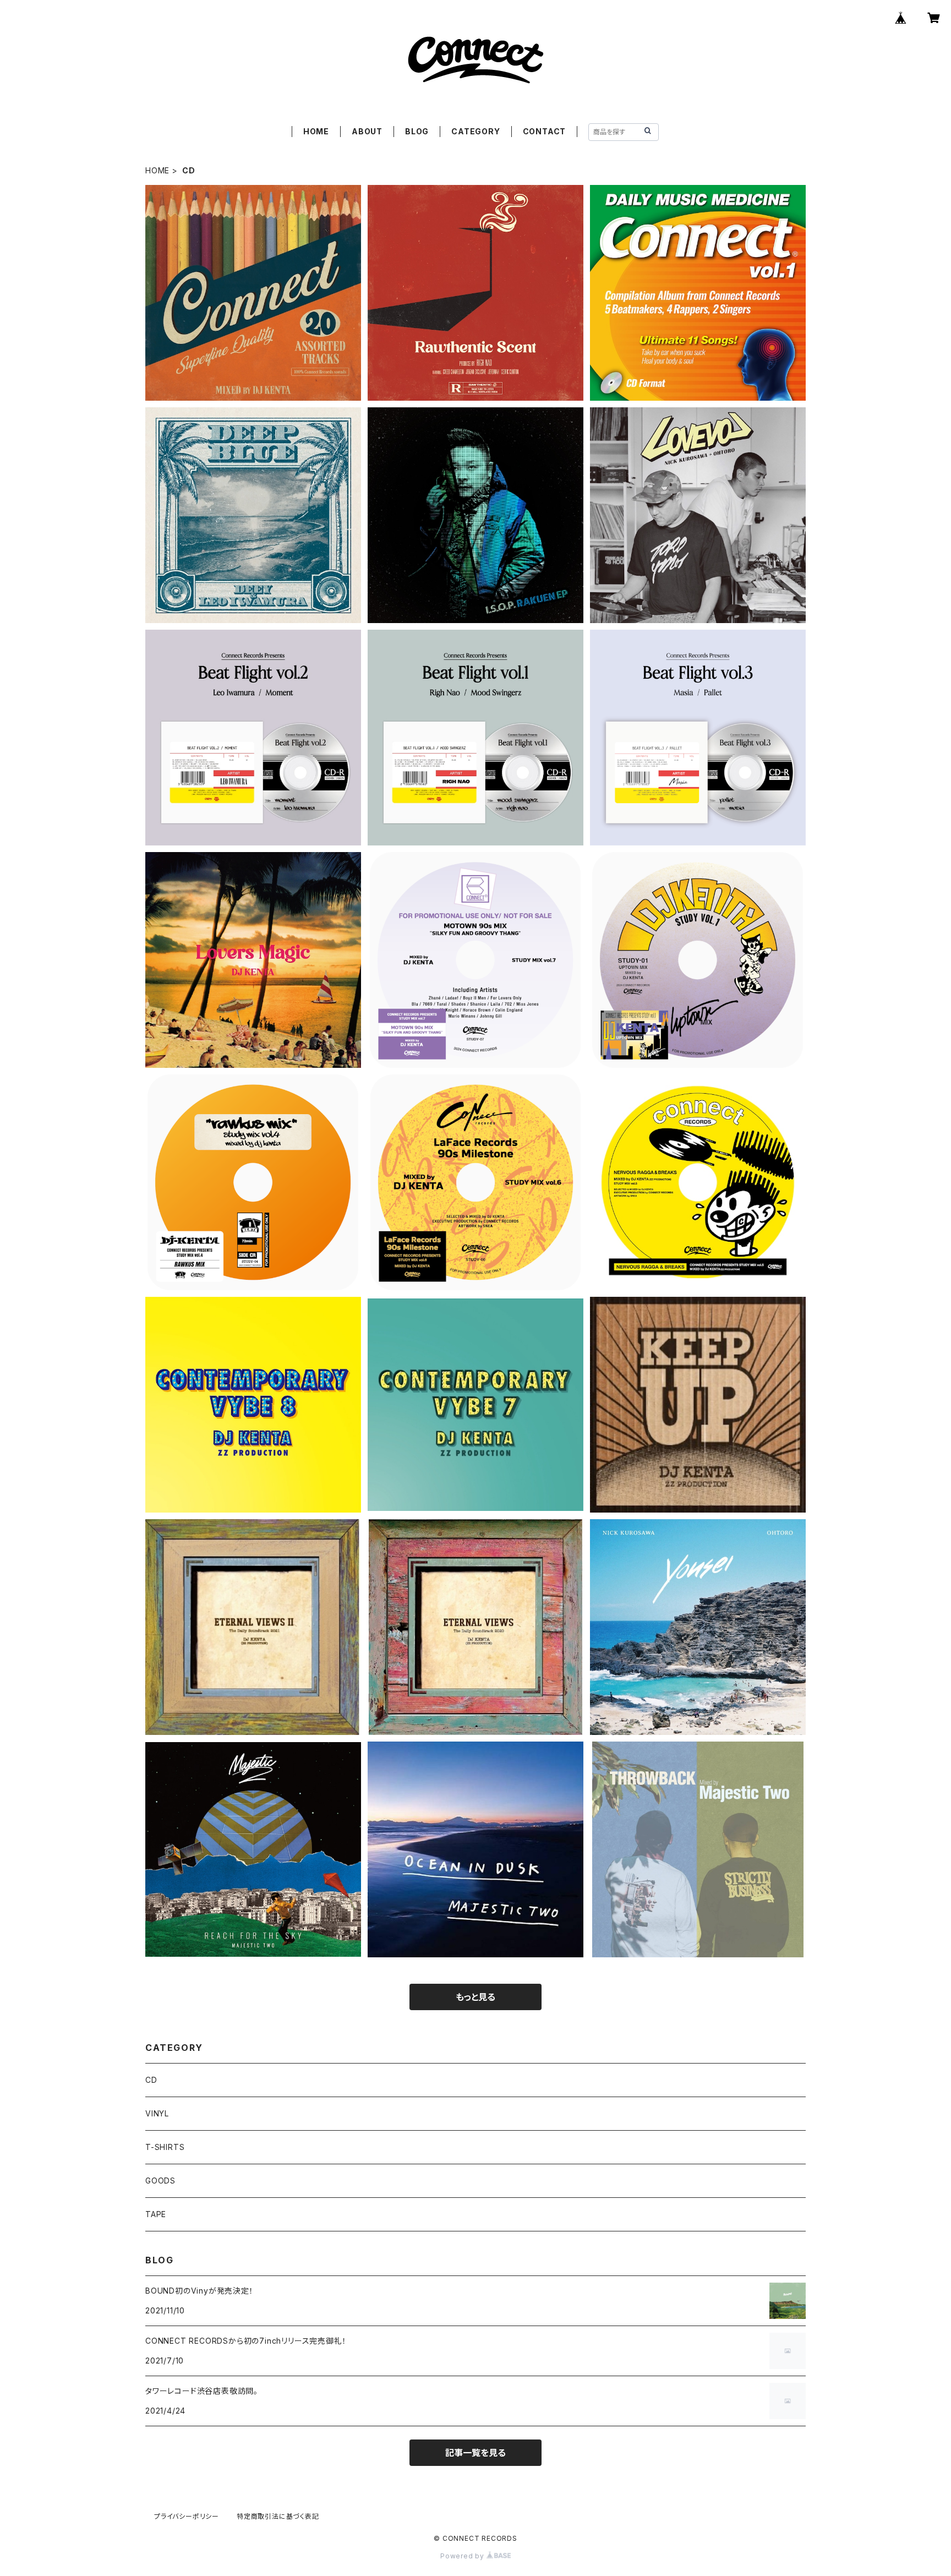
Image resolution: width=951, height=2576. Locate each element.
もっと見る (475, 1997)
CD (151, 2080)
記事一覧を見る (475, 2453)
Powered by (463, 2556)
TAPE (156, 2214)
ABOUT (367, 131)
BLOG (417, 131)
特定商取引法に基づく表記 (278, 2516)
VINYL (157, 2113)
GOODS (160, 2181)
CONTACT (545, 131)
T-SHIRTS (165, 2147)
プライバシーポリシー (187, 2516)
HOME (316, 131)
